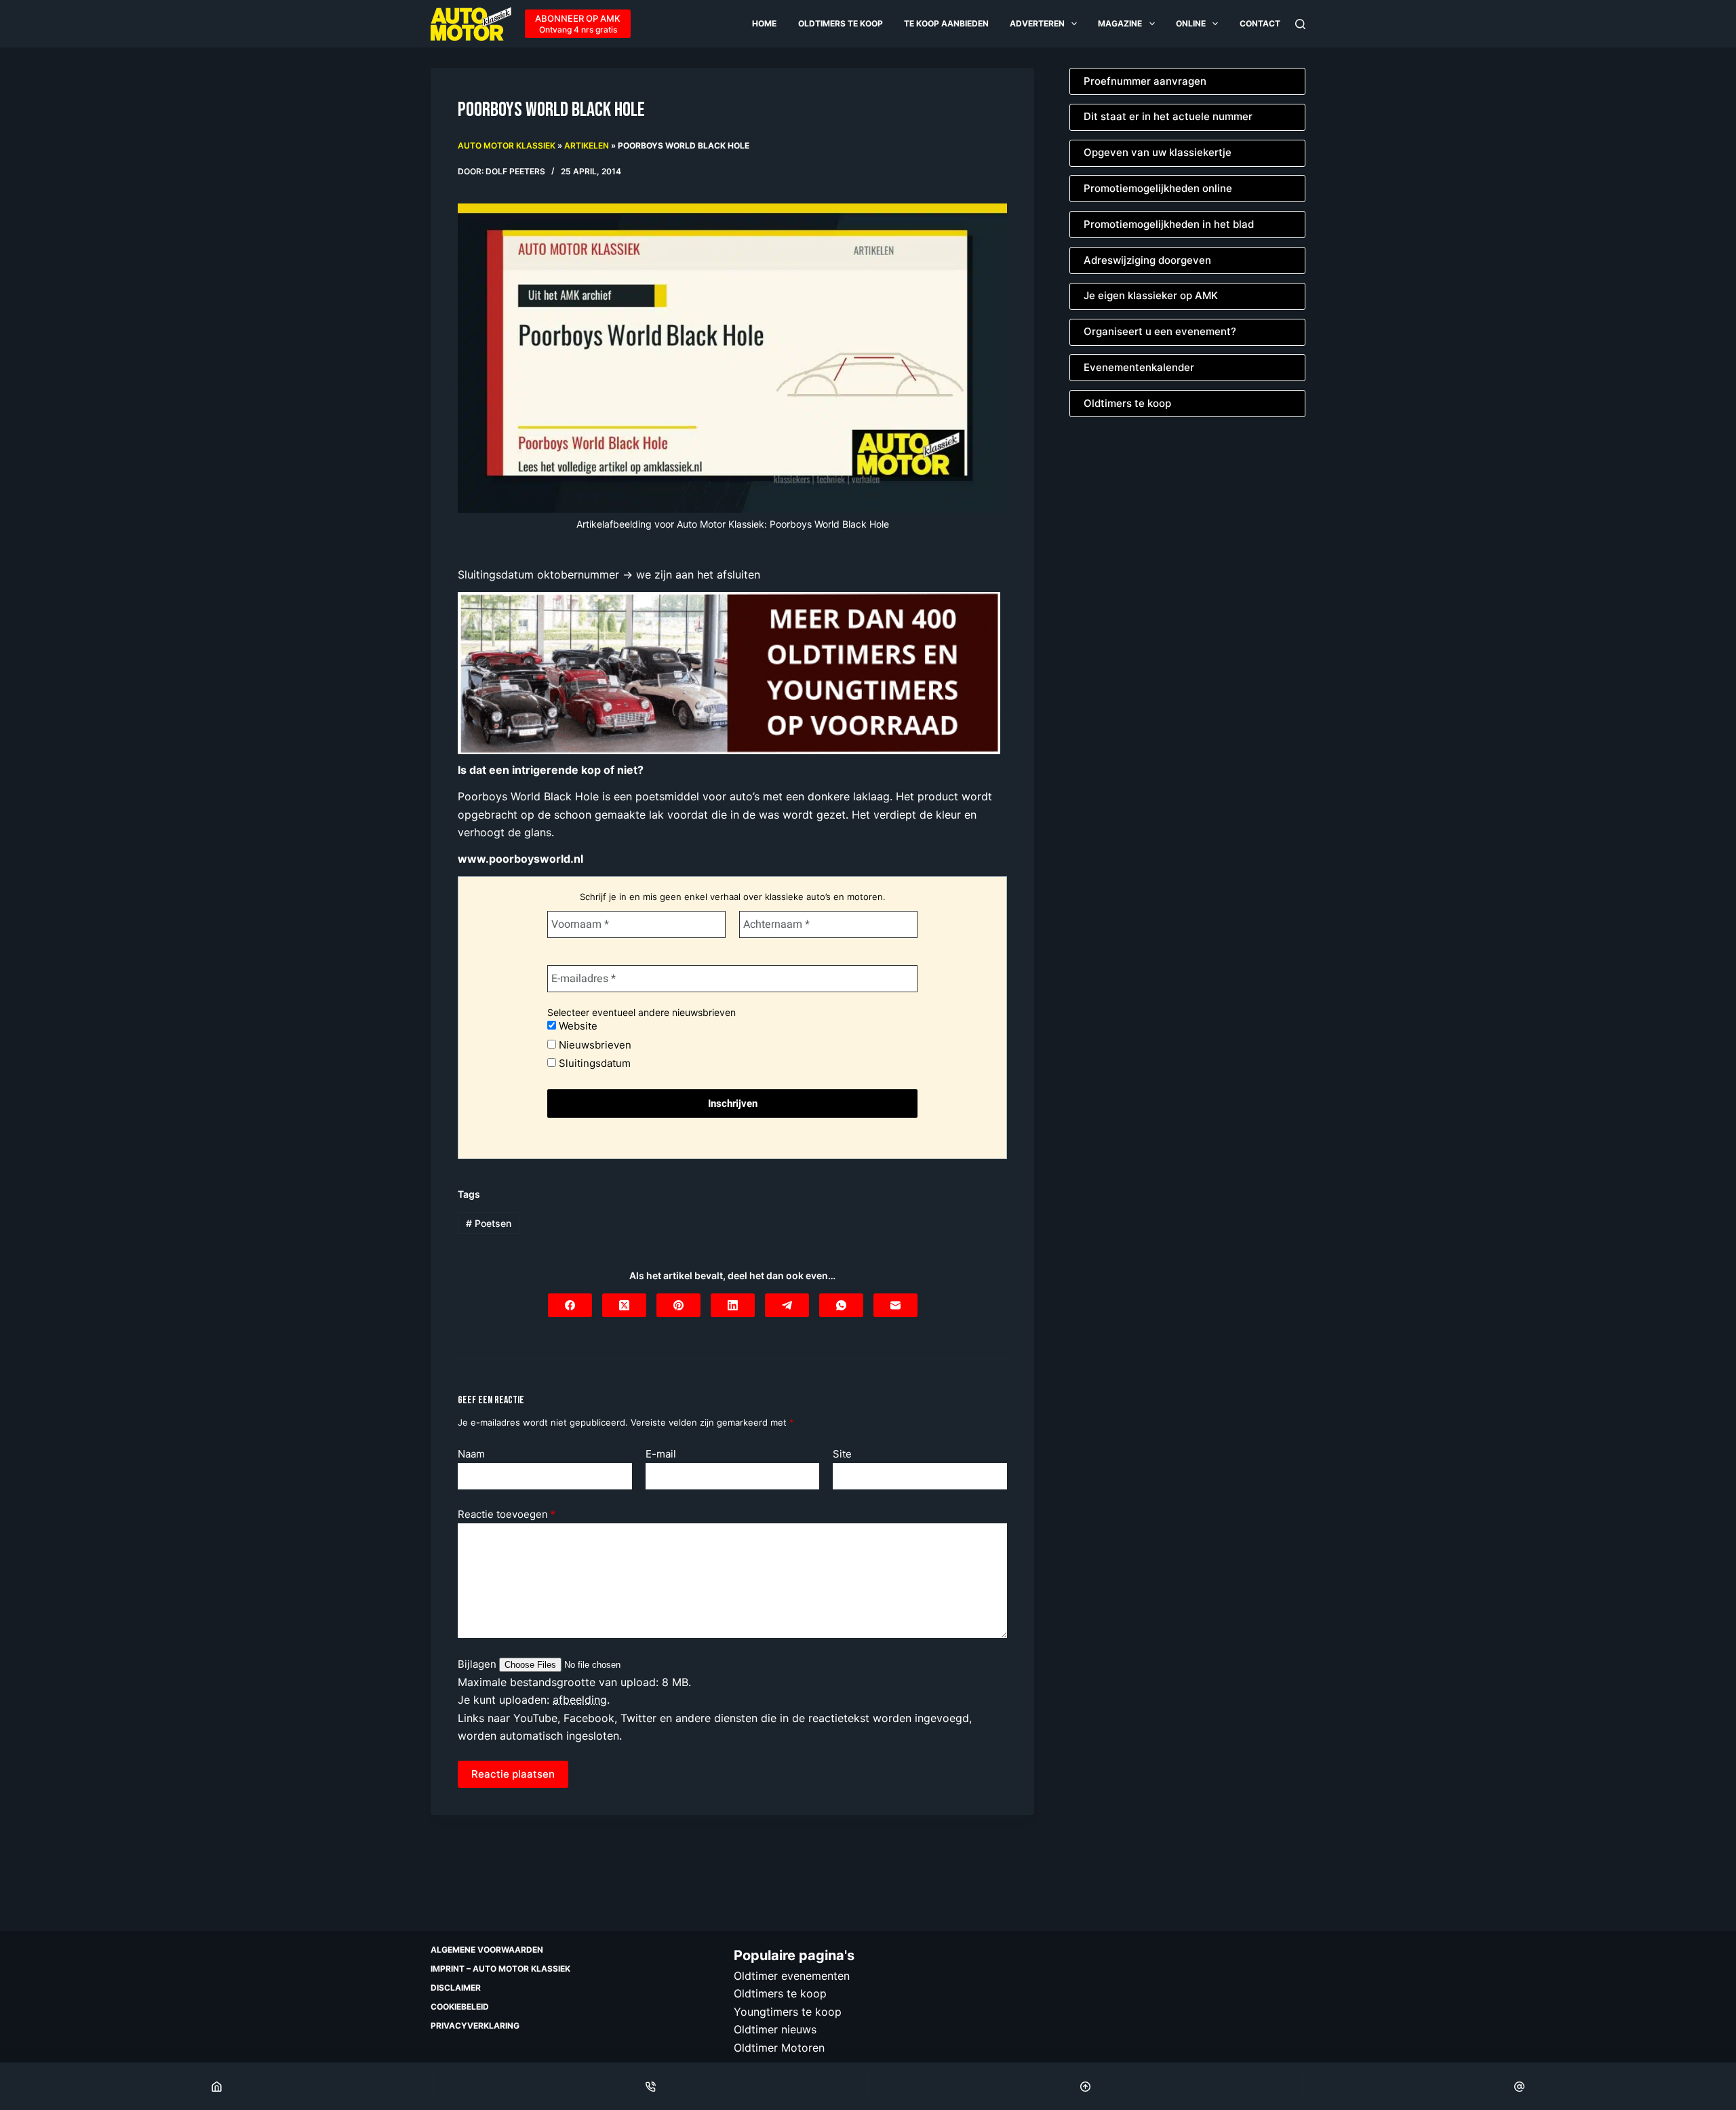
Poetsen (489, 1223)
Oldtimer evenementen (792, 1976)
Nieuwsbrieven (594, 1045)
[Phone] (651, 2086)
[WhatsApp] (841, 1305)
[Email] (1519, 2086)
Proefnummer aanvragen (1145, 81)
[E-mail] (895, 1305)
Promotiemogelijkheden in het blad (1169, 224)
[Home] (217, 2086)
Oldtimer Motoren (779, 2047)
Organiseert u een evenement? (1160, 331)
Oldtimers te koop (841, 23)
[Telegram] (787, 1305)
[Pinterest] (678, 1305)
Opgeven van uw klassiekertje (1158, 152)
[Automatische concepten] (729, 672)
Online (1191, 23)
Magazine (1120, 23)
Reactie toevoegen (507, 1514)
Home (764, 23)
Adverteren (1037, 23)
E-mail (661, 1454)
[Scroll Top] (1085, 2086)
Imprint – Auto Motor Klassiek (500, 1969)
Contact (1260, 23)
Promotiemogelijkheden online (1158, 188)
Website (577, 1026)
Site (842, 1454)
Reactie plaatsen (513, 1774)
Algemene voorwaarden (487, 1950)
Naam (471, 1454)
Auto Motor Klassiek (507, 145)
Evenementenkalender (1139, 367)
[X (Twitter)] (624, 1305)
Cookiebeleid (460, 2007)
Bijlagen (478, 1664)
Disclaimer (456, 1988)
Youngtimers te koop (788, 2011)
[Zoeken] (1300, 24)
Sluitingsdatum (593, 1063)
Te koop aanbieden (946, 23)
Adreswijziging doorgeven (1147, 260)
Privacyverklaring (475, 2026)
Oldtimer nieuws (775, 2029)
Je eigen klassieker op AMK (1151, 295)
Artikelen (587, 145)
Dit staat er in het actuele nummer (1168, 116)
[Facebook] (570, 1305)
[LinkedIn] (733, 1305)
